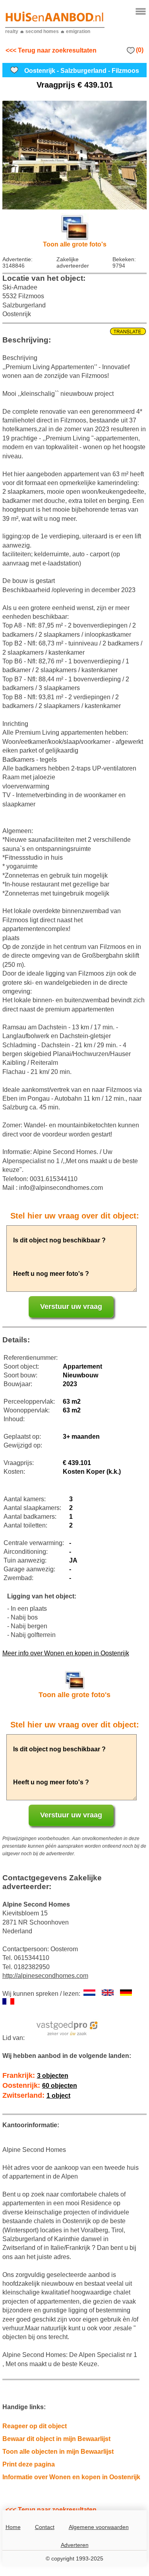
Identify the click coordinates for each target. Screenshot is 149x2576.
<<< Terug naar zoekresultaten (51, 50)
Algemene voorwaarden (99, 2527)
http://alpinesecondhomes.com (45, 1976)
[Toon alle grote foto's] (75, 155)
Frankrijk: (35, 2075)
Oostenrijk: (40, 2085)
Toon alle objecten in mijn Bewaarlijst (58, 2452)
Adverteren (75, 2545)
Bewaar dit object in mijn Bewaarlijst (56, 2439)
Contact (45, 2527)
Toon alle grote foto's (75, 244)
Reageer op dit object (35, 2426)
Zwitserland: (36, 2095)
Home (13, 2527)
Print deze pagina (29, 2464)
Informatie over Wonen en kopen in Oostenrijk (71, 2477)
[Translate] (75, 332)
